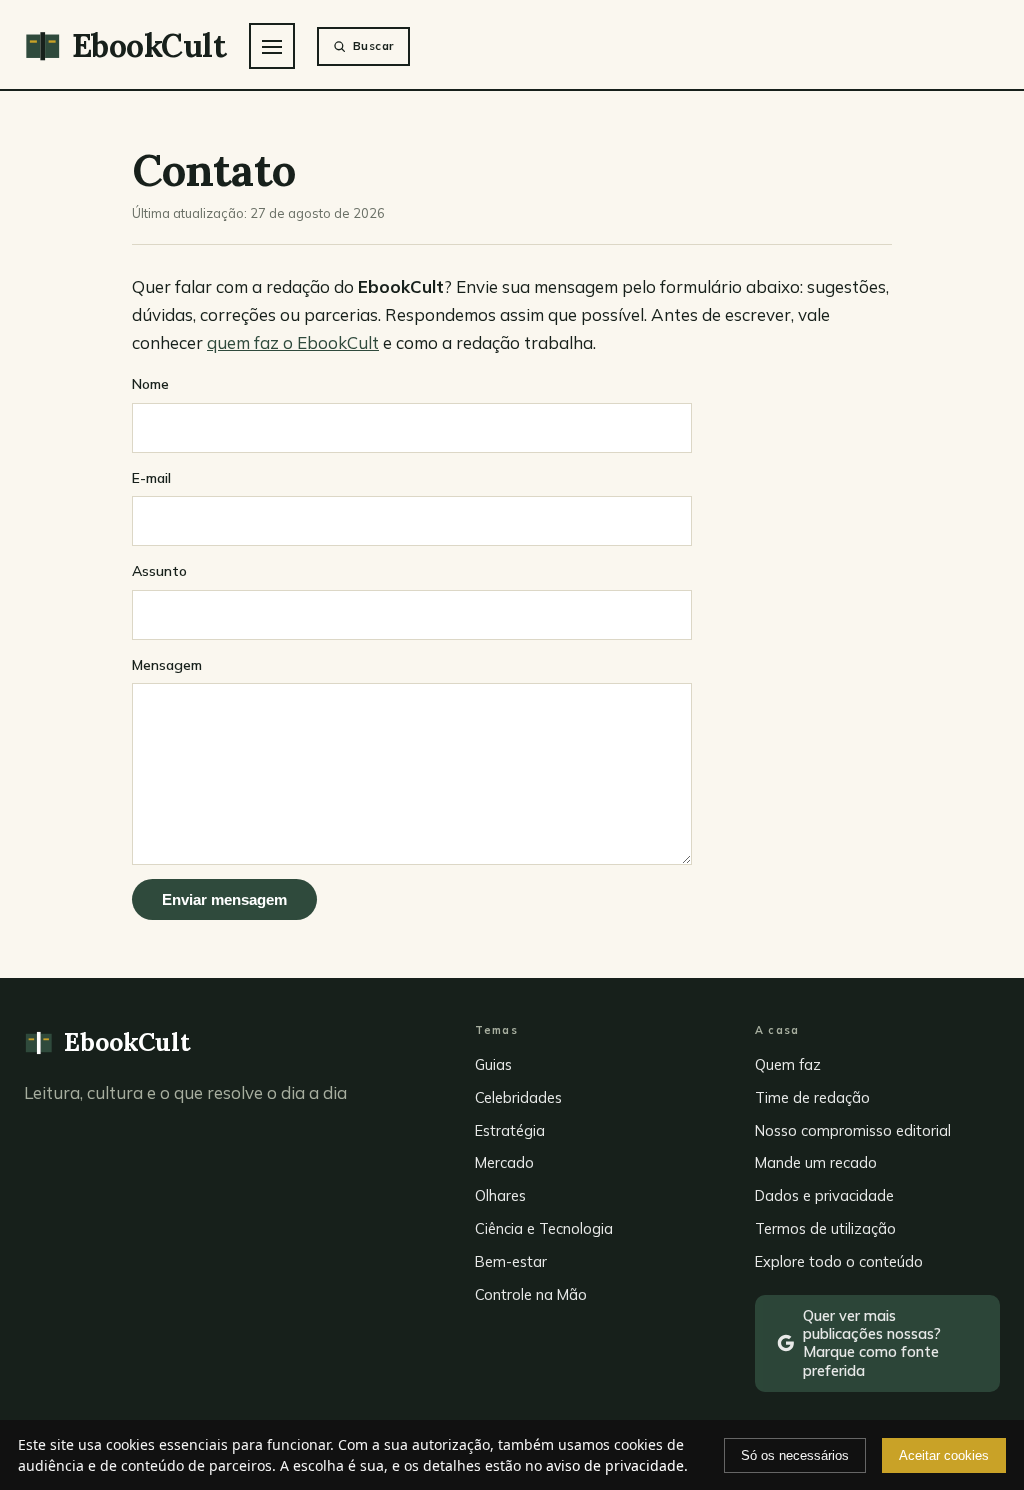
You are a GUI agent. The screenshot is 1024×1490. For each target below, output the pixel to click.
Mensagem (167, 665)
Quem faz (788, 1064)
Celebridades (518, 1097)
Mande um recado (816, 1162)
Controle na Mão (531, 1294)
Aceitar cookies (944, 1455)
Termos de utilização (825, 1228)
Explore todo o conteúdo (839, 1261)
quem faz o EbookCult (293, 342)
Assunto (159, 571)
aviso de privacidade (615, 1465)
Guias (493, 1064)
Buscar (373, 45)
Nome (150, 384)
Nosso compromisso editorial (853, 1130)
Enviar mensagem (224, 899)
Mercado (504, 1162)
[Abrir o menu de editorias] (272, 46)
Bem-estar (511, 1261)
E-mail (151, 478)
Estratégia (510, 1130)
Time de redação (812, 1097)
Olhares (500, 1195)
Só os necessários (795, 1455)
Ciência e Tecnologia (544, 1228)
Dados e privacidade (824, 1195)
